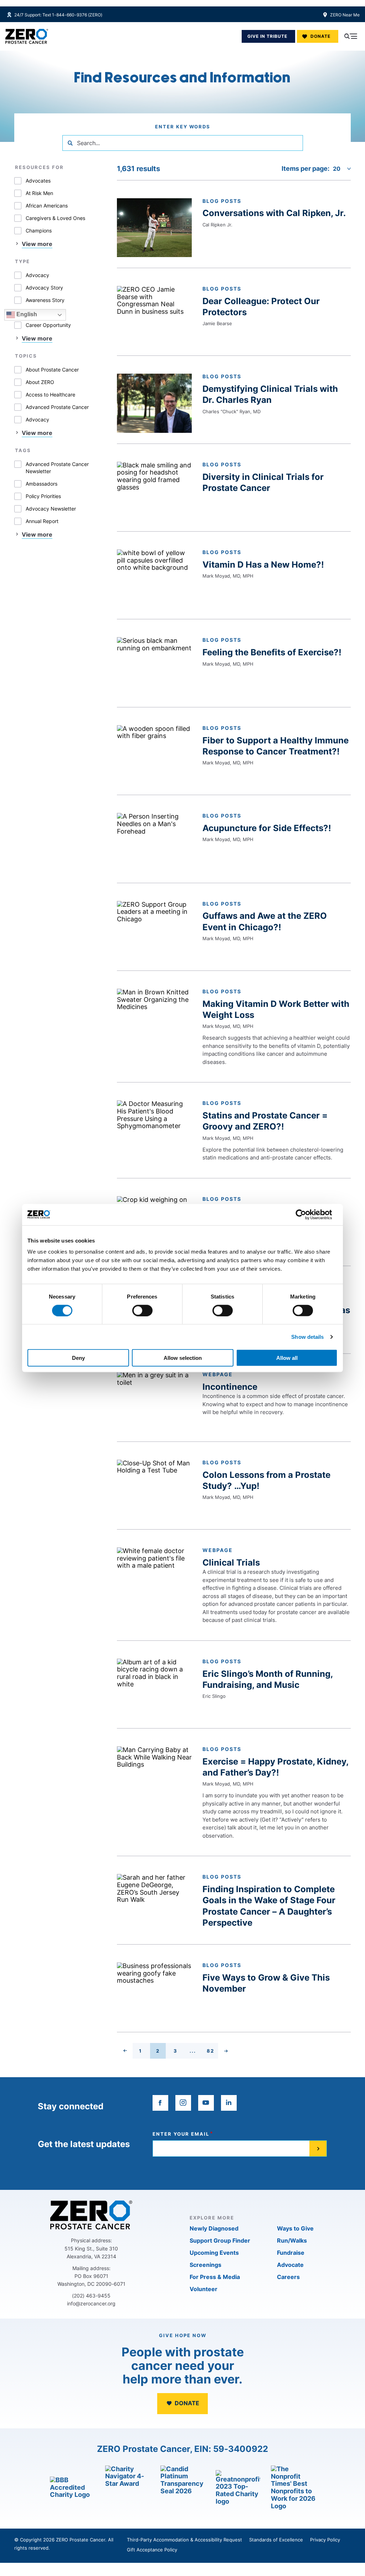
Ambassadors (42, 484)
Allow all (287, 1358)
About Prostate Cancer (52, 370)
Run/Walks (292, 2240)
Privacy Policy (325, 2540)
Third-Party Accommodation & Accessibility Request (184, 2540)
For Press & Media (215, 2277)
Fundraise (291, 2253)
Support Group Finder (220, 2240)
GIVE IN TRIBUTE (267, 36)
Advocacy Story (44, 288)
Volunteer (204, 2289)
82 (212, 2052)
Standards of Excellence (276, 2540)
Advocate (290, 2265)
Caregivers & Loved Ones (55, 218)
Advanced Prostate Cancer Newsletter (57, 468)
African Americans (47, 206)
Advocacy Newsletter (51, 509)
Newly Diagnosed (214, 2228)
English (26, 314)
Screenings (205, 2265)
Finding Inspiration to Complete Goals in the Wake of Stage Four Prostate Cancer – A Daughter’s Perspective (269, 1906)
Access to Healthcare (50, 395)
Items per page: (305, 169)
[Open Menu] (351, 36)
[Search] (70, 143)
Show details (307, 1336)
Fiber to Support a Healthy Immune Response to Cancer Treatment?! (276, 746)
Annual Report (42, 521)
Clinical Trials (231, 1563)
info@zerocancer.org (91, 2303)
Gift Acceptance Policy (152, 2550)
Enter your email (181, 2134)
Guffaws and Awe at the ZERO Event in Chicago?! (265, 921)
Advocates (38, 181)
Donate (320, 36)
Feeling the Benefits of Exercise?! (272, 652)
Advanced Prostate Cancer (57, 407)
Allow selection (183, 1358)
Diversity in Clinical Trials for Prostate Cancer (263, 482)
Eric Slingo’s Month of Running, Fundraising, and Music (268, 1679)
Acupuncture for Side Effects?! (267, 828)
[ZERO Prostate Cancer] (27, 36)
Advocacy (37, 275)
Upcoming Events (214, 2253)
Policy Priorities (43, 496)
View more (37, 244)
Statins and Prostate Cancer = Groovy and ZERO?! (265, 1121)
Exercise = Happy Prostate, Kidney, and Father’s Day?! (276, 1767)
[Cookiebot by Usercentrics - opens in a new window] (306, 1214)
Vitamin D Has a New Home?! (263, 565)
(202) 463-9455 (91, 2296)
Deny (78, 1358)
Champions (39, 231)
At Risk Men (39, 193)
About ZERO (40, 382)
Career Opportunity (48, 325)
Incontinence (230, 1387)
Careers (288, 2277)
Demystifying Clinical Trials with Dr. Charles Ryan (270, 394)
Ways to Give (295, 2228)
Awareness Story (45, 300)
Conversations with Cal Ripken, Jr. (274, 213)
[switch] (142, 1310)
